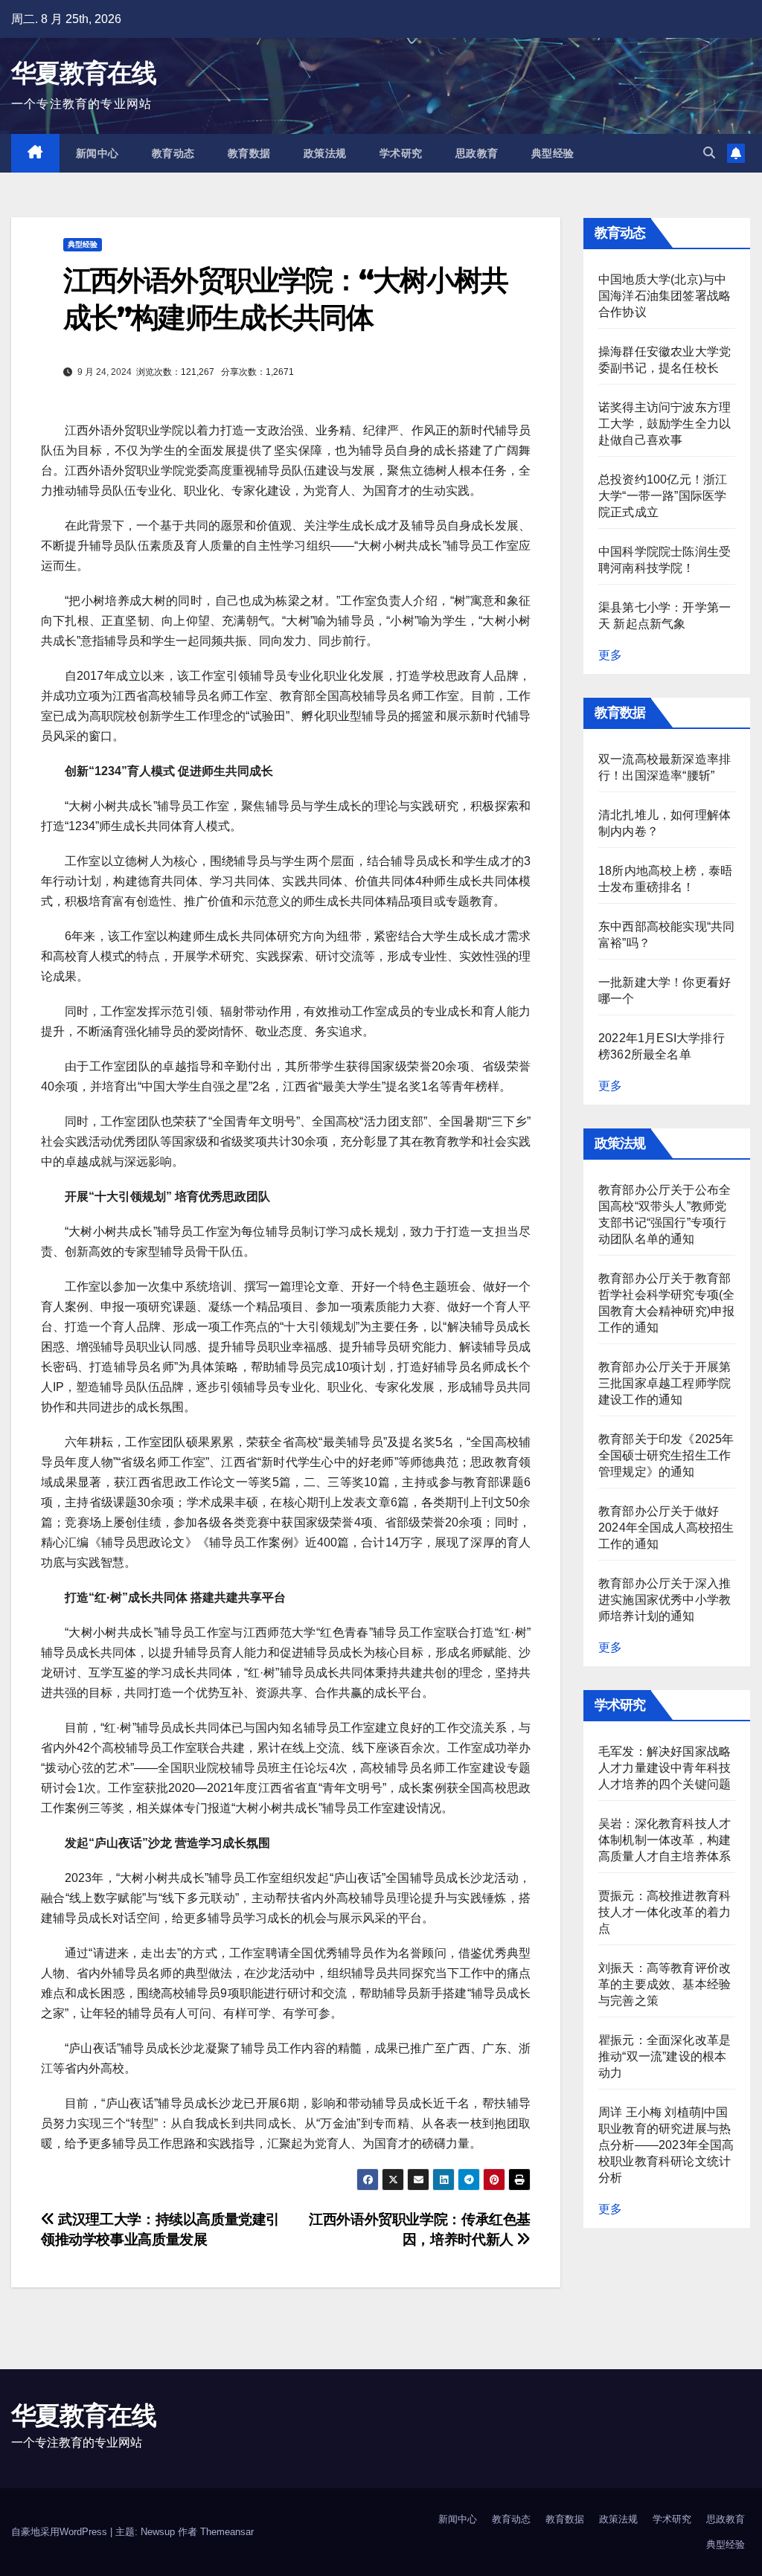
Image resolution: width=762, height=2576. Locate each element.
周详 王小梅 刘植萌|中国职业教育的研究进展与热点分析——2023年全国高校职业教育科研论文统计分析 (666, 2145)
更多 (610, 655)
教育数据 (249, 153)
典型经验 (553, 153)
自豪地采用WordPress (61, 2532)
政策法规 (325, 153)
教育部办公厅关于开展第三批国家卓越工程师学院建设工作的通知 (665, 1383)
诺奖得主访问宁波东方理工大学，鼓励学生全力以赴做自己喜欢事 (665, 424)
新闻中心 (97, 153)
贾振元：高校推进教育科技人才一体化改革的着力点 (665, 1912)
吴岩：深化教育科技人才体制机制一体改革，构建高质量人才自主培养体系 (665, 1840)
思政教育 (477, 153)
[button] (709, 153)
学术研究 (401, 153)
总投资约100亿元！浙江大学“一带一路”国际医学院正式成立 (663, 496)
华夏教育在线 (83, 73)
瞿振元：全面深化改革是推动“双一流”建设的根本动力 (665, 2056)
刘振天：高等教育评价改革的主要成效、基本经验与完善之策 (665, 1984)
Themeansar (227, 2532)
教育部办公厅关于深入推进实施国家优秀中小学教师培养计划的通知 (665, 1600)
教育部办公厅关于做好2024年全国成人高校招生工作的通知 (666, 1528)
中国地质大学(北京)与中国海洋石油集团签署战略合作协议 (665, 296)
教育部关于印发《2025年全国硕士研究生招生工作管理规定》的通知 (666, 1455)
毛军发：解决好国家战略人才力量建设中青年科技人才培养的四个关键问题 (665, 1768)
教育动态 (173, 153)
